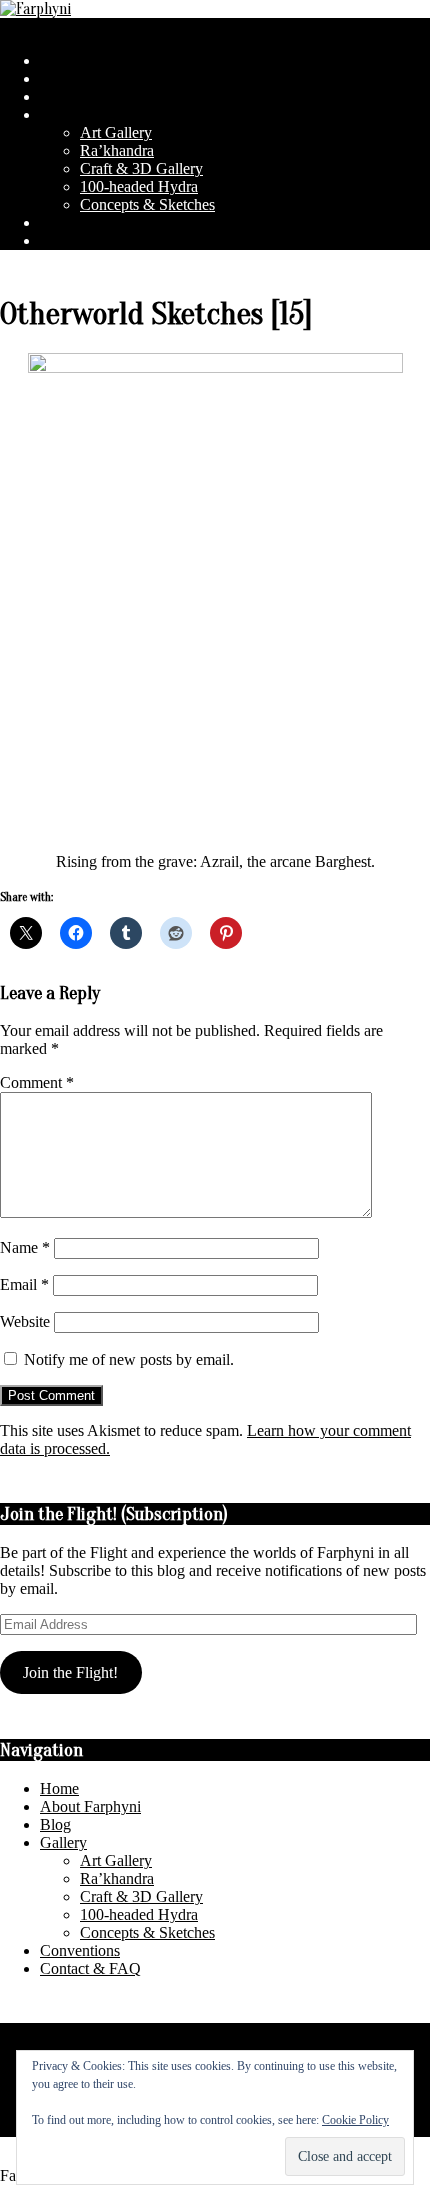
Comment (37, 1082)
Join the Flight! (70, 1672)
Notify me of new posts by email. (129, 1359)
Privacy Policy (46, 2031)
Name (25, 1247)
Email (24, 1284)
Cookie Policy (355, 2120)
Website (25, 1321)
